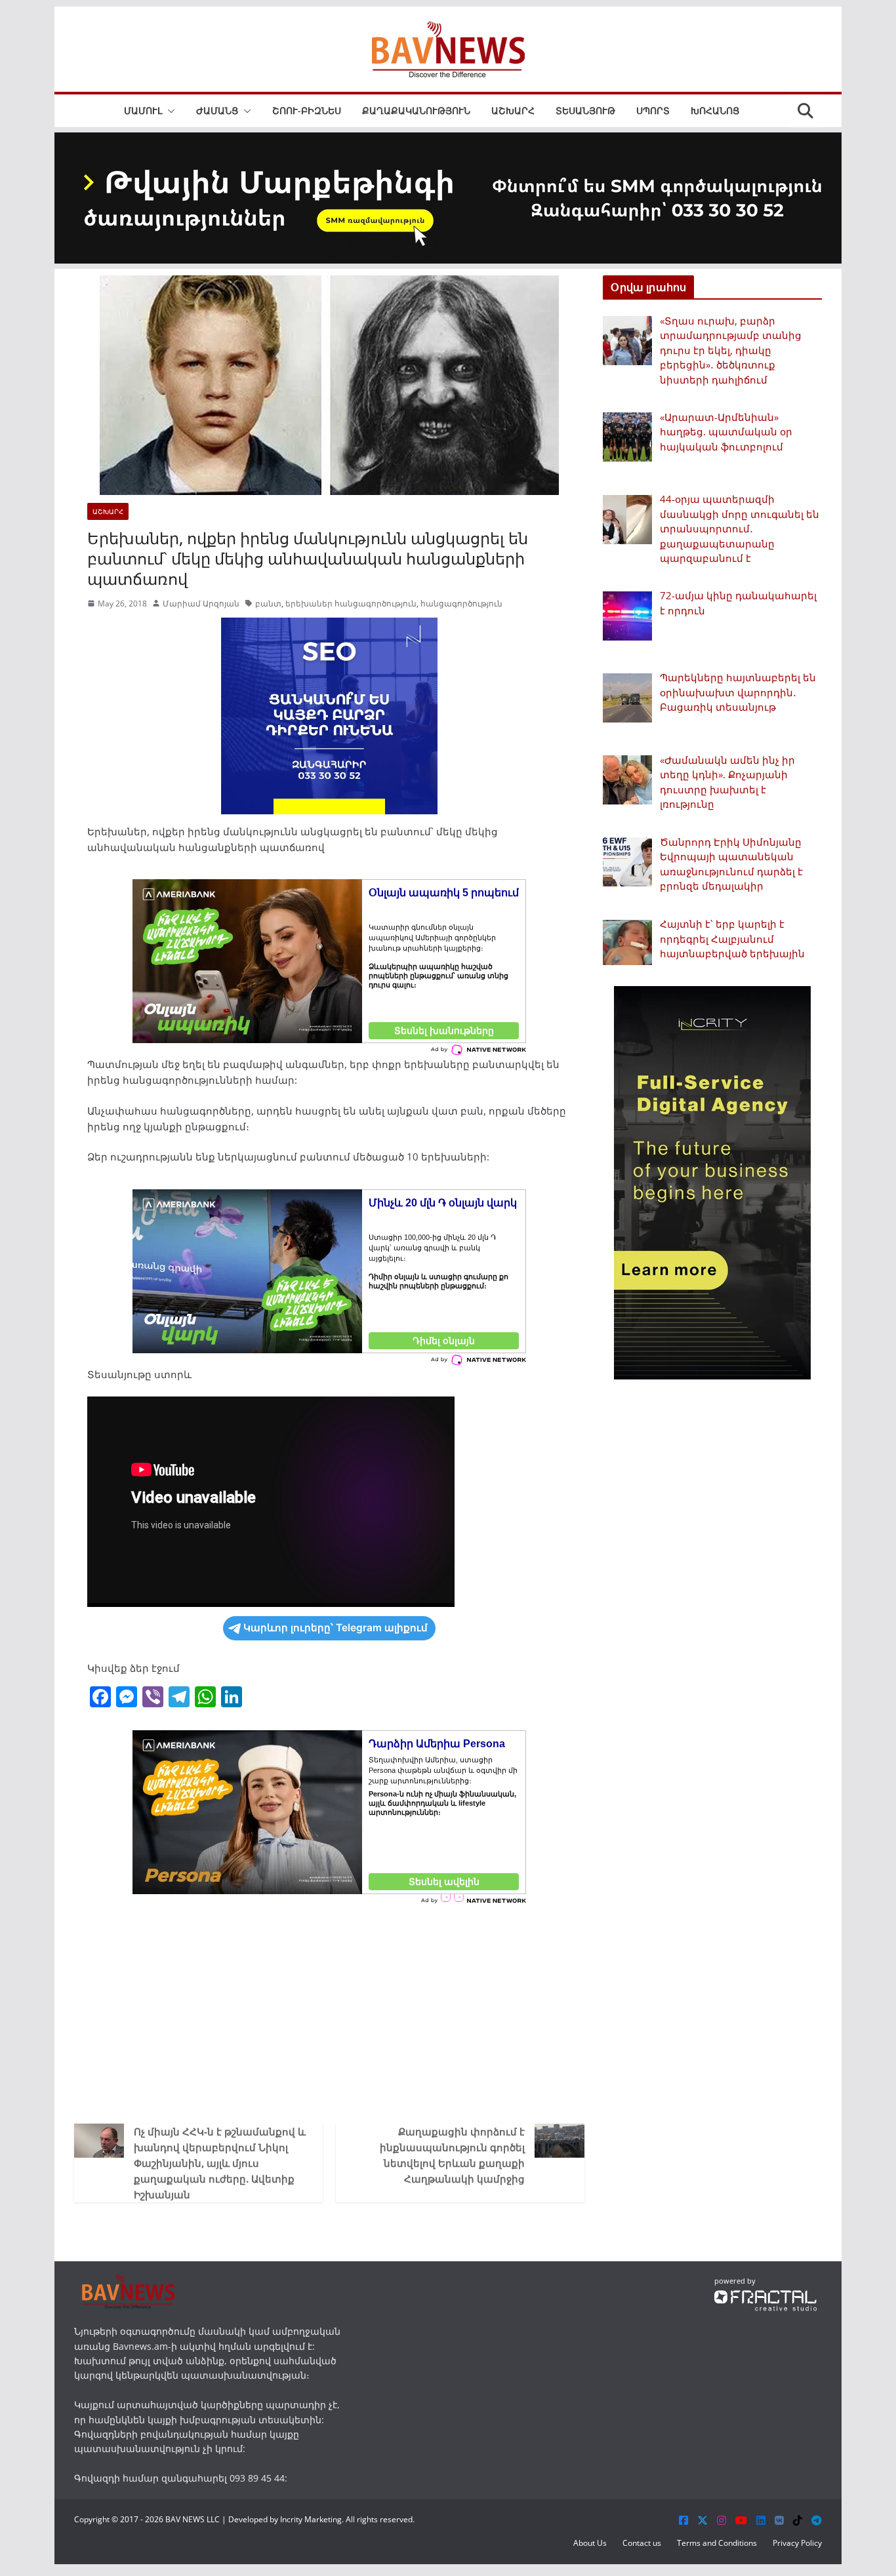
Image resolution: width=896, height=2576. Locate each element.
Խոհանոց (715, 110)
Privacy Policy (797, 2543)
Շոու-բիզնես (307, 110)
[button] (169, 111)
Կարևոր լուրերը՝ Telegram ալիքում (336, 1628)
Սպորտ (653, 110)
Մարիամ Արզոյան (201, 604)
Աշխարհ (513, 110)
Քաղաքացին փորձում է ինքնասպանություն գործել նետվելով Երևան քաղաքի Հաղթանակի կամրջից (452, 2155)
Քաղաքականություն (416, 110)
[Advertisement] (329, 2012)
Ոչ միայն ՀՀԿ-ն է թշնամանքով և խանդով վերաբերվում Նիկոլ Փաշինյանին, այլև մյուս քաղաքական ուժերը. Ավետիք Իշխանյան (220, 2163)
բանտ (268, 604)
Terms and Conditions (717, 2543)
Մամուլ (143, 110)
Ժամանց (217, 110)
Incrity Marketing (311, 2519)
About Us (590, 2543)
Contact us (642, 2543)
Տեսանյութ (585, 110)
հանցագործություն (461, 604)
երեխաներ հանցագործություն (351, 604)
